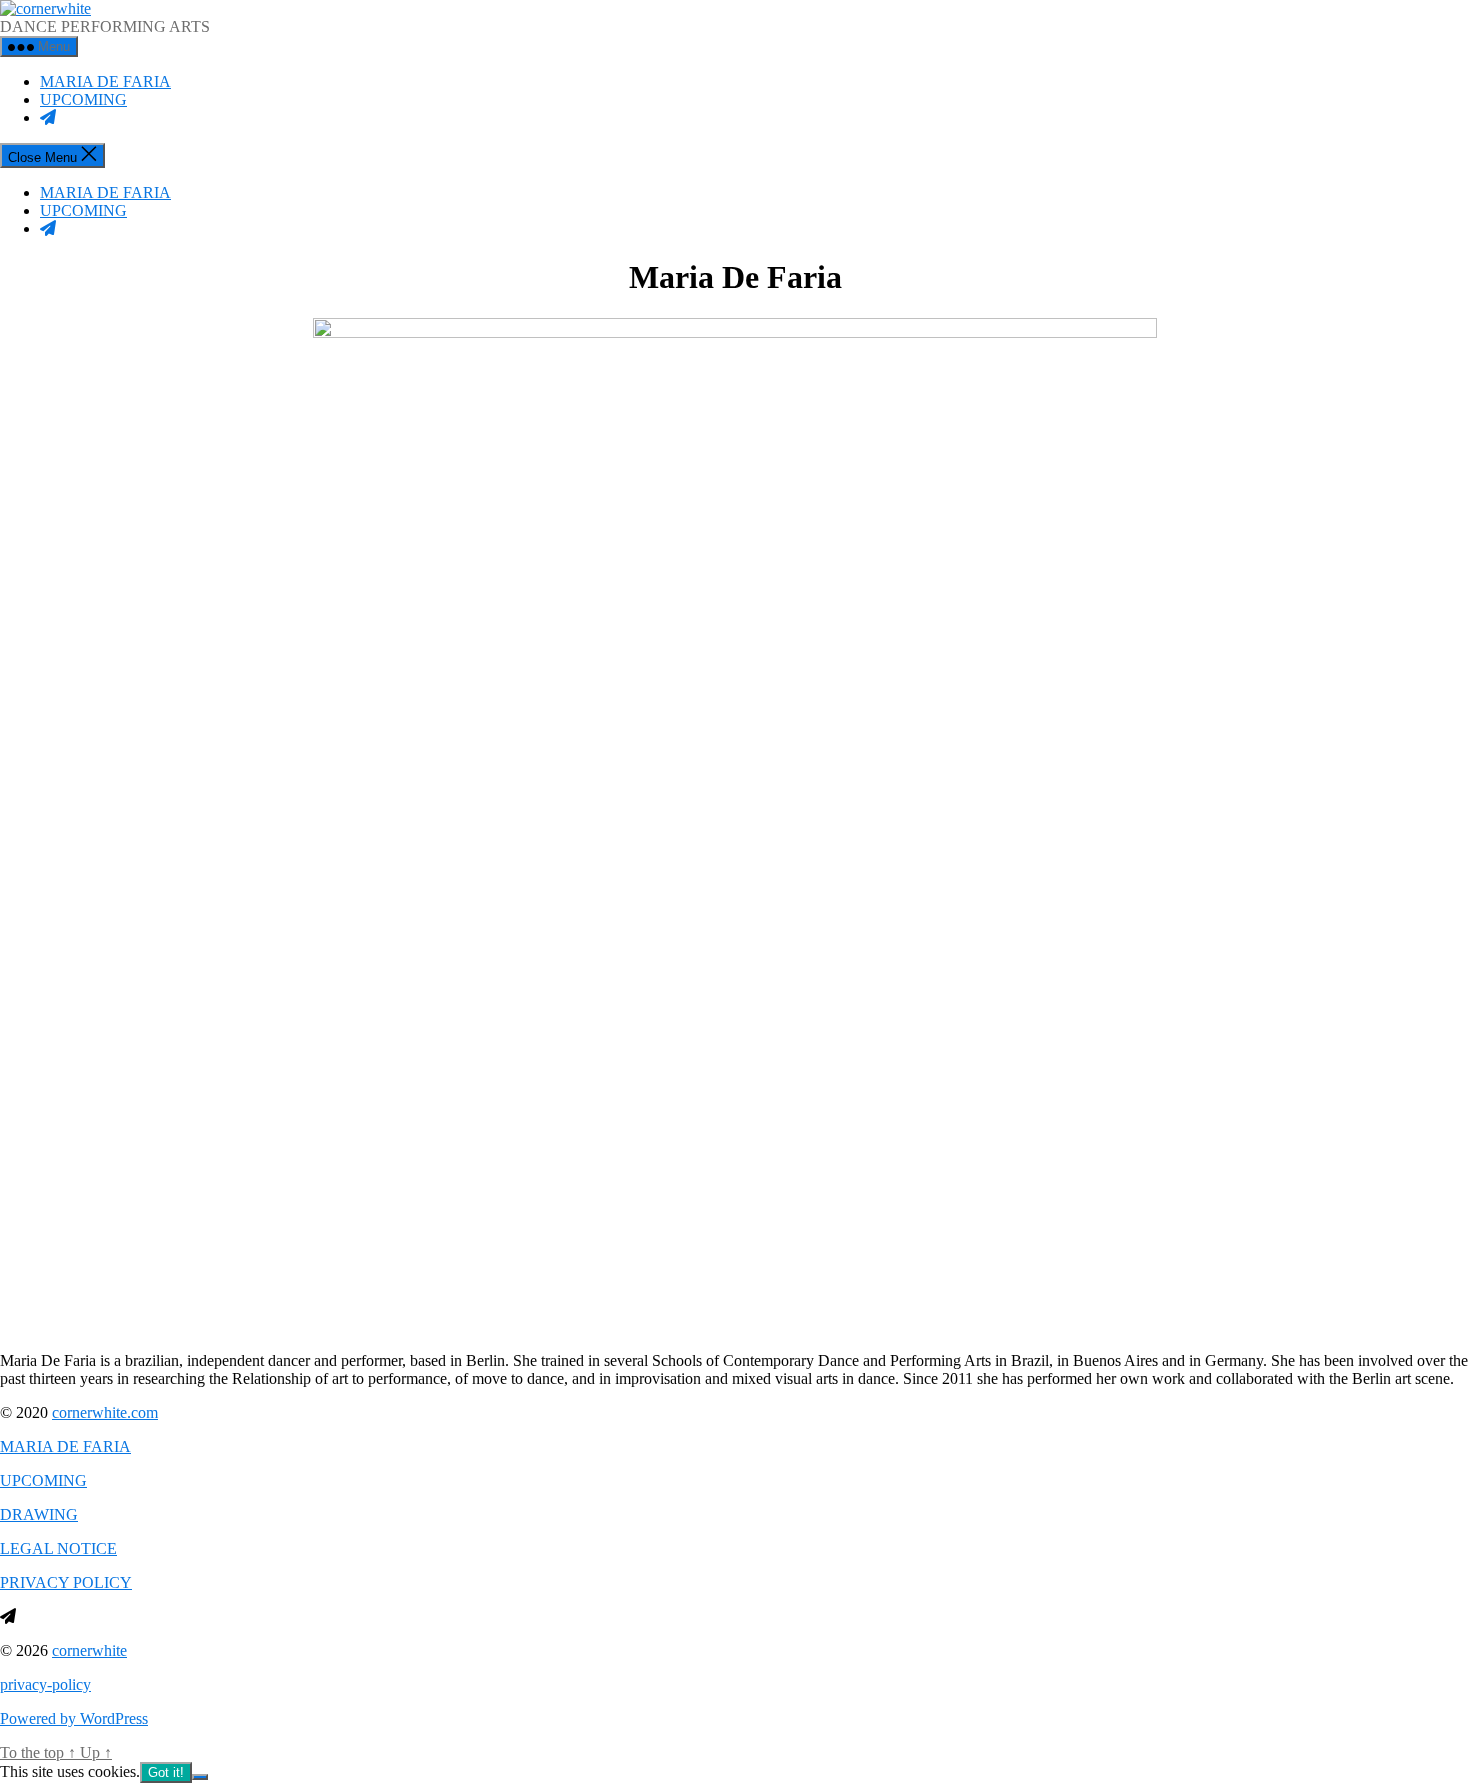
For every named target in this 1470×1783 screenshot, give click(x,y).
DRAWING (39, 1514)
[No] (200, 1777)
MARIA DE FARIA (105, 81)
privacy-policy (45, 1684)
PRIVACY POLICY (66, 1582)
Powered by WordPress (74, 1718)
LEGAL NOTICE (58, 1548)
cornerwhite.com (105, 1412)
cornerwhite (89, 1650)
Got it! (166, 1772)
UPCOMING (83, 99)
